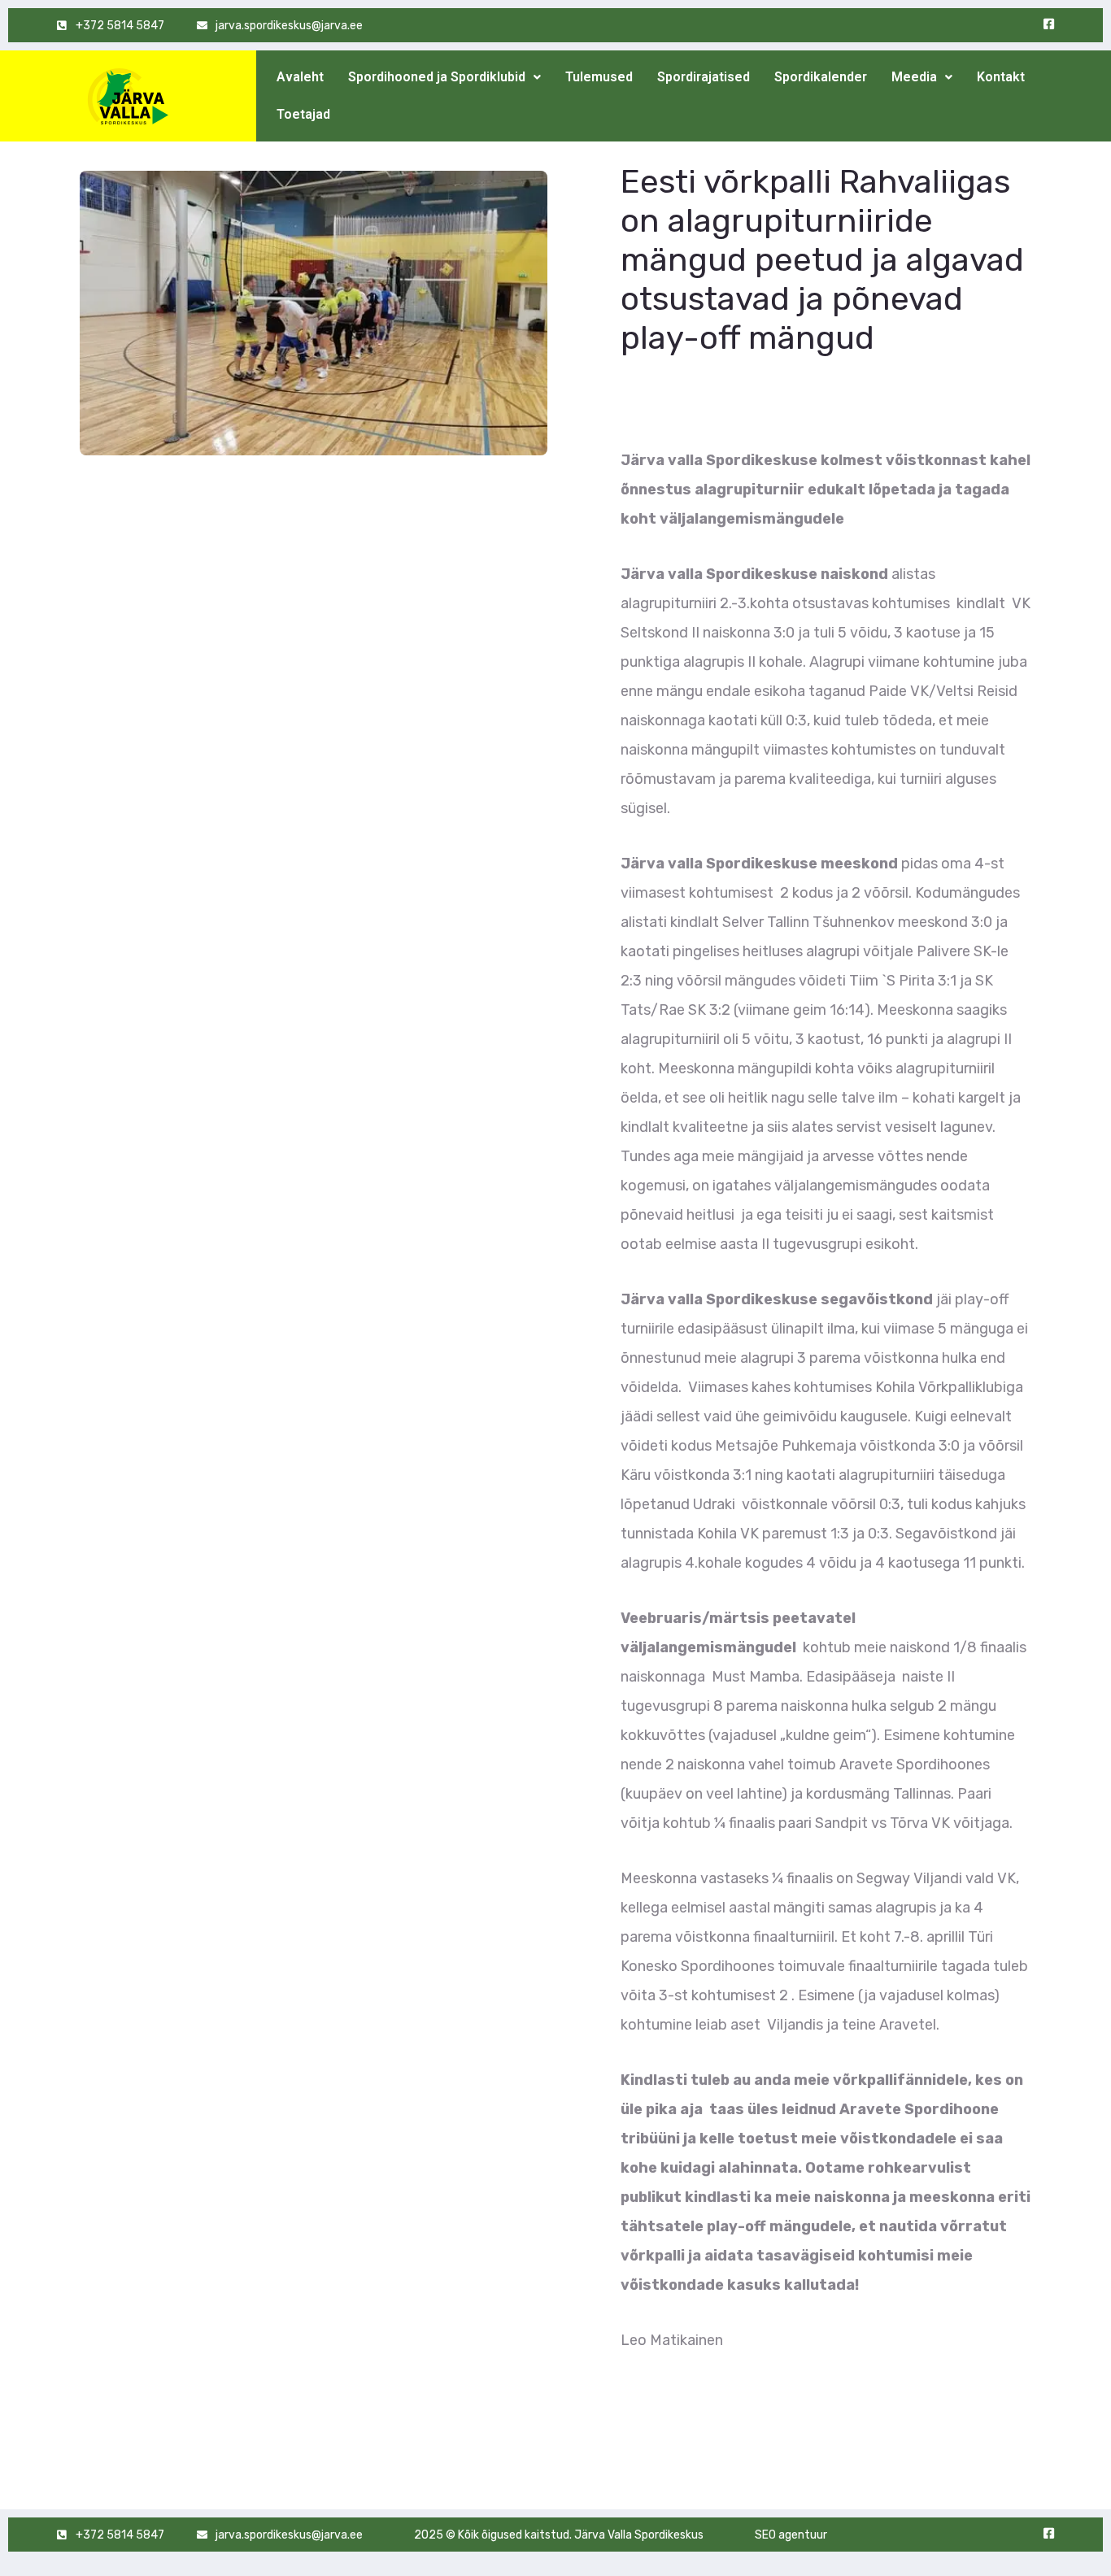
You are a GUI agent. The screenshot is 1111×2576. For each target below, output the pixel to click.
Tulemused (599, 77)
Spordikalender (821, 77)
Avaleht (300, 77)
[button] (444, 77)
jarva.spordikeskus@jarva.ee (289, 26)
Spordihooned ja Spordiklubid (437, 77)
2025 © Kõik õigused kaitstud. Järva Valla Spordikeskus (559, 2535)
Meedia (914, 77)
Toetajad (303, 114)
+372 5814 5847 (120, 26)
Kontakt (1001, 77)
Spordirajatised (704, 77)
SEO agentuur (791, 2535)
